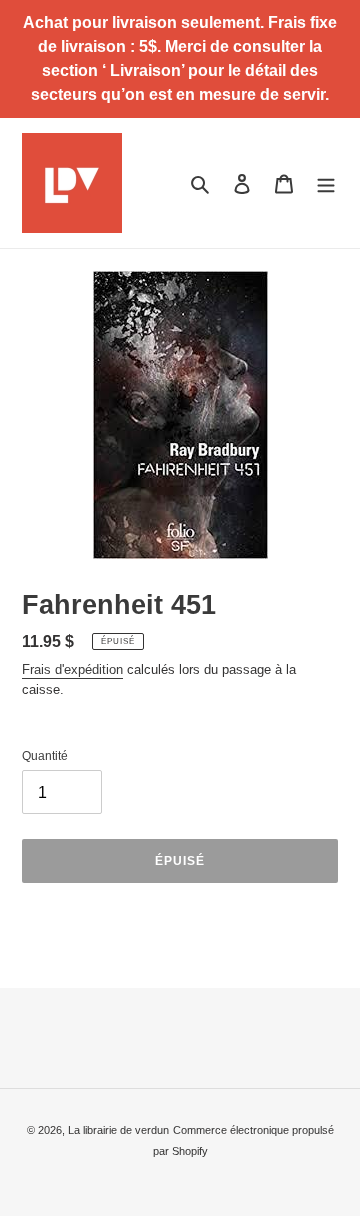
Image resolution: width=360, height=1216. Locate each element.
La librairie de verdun (118, 1130)
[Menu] (326, 182)
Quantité (45, 756)
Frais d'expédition (72, 669)
